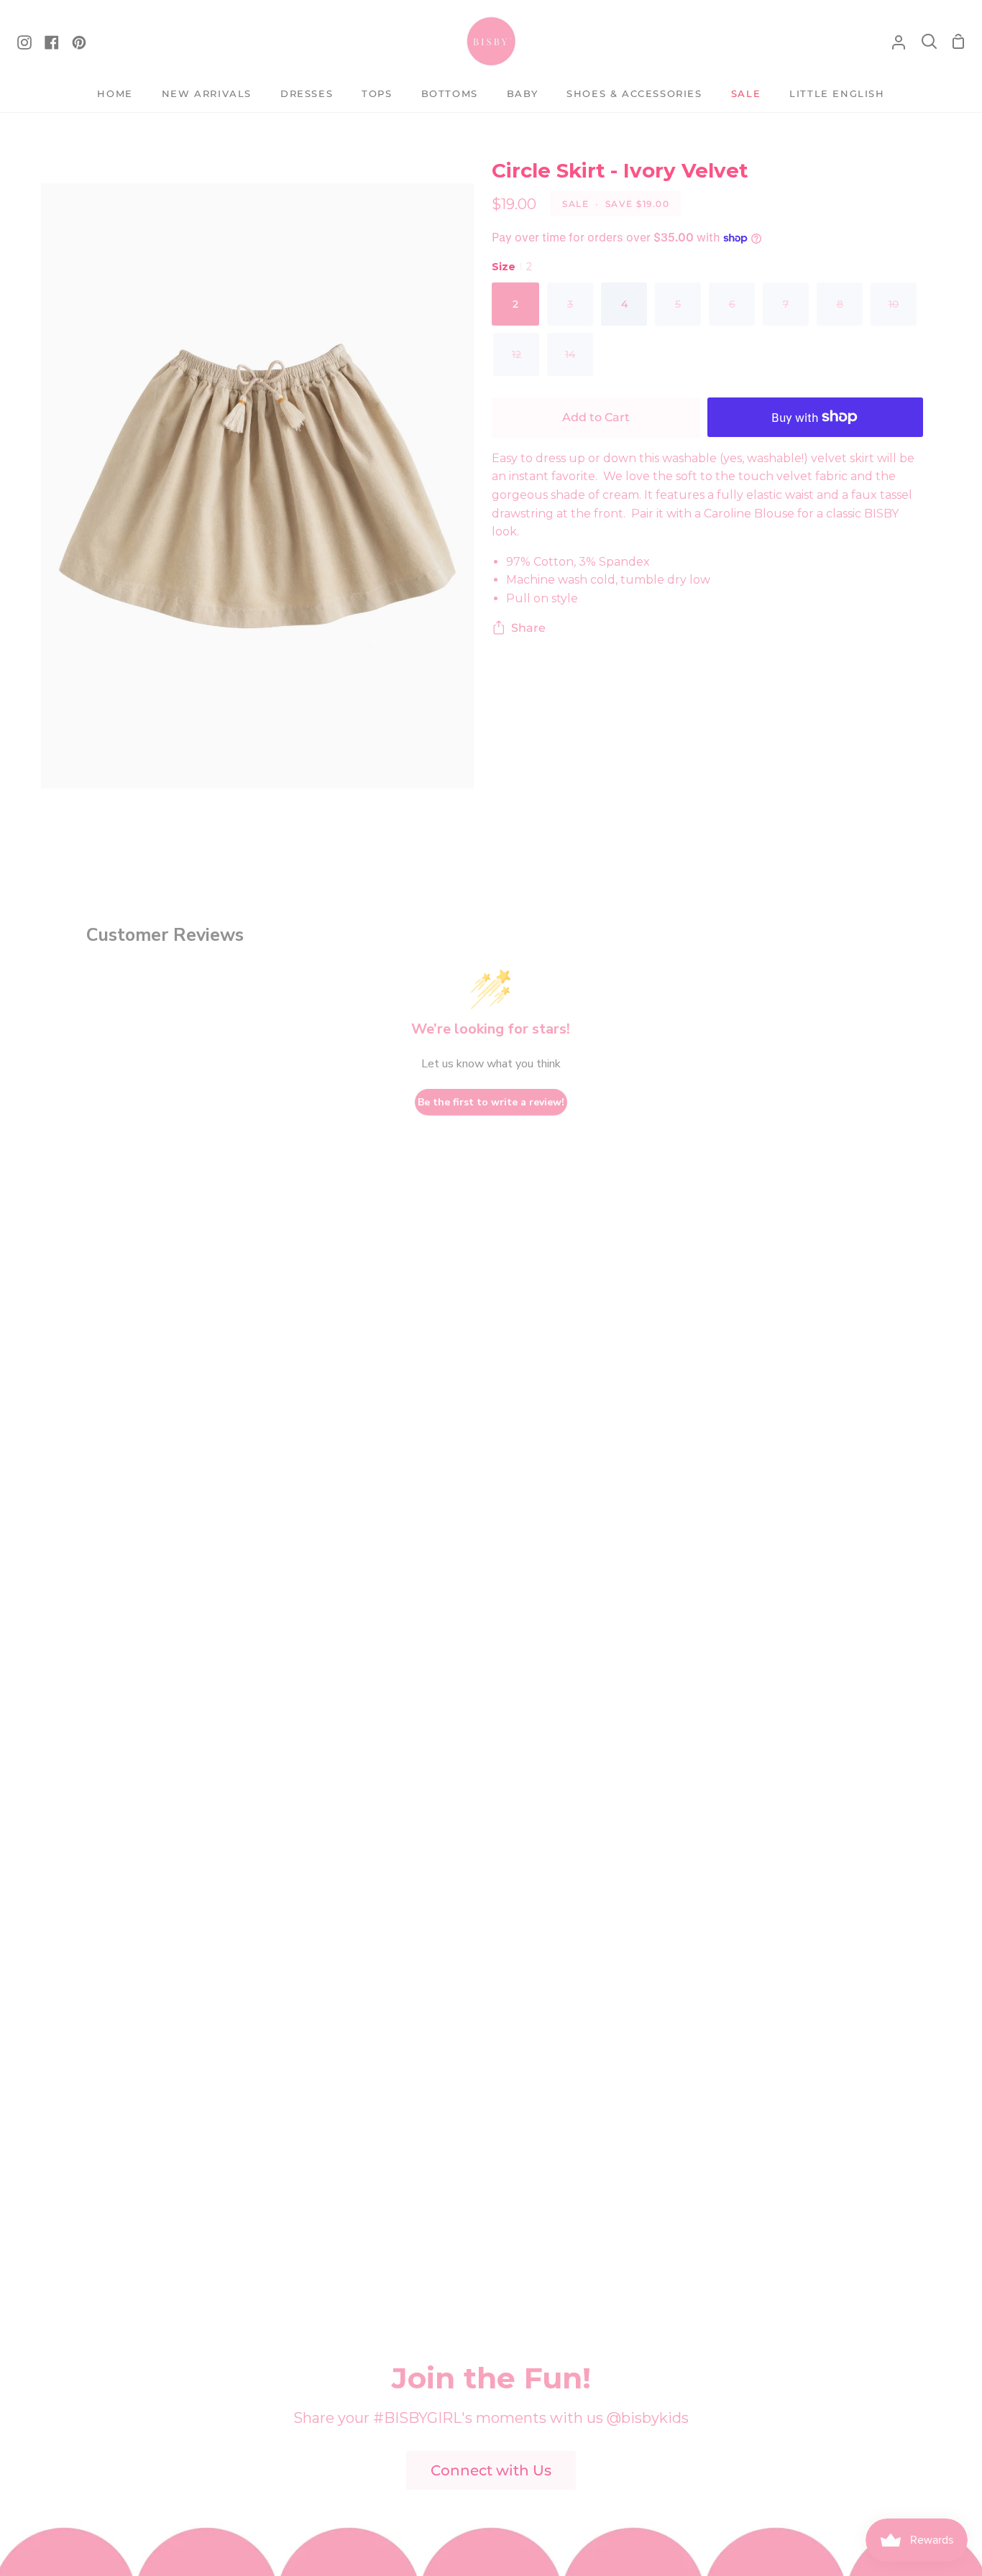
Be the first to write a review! (491, 1102)
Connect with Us (491, 2470)
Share (528, 628)
